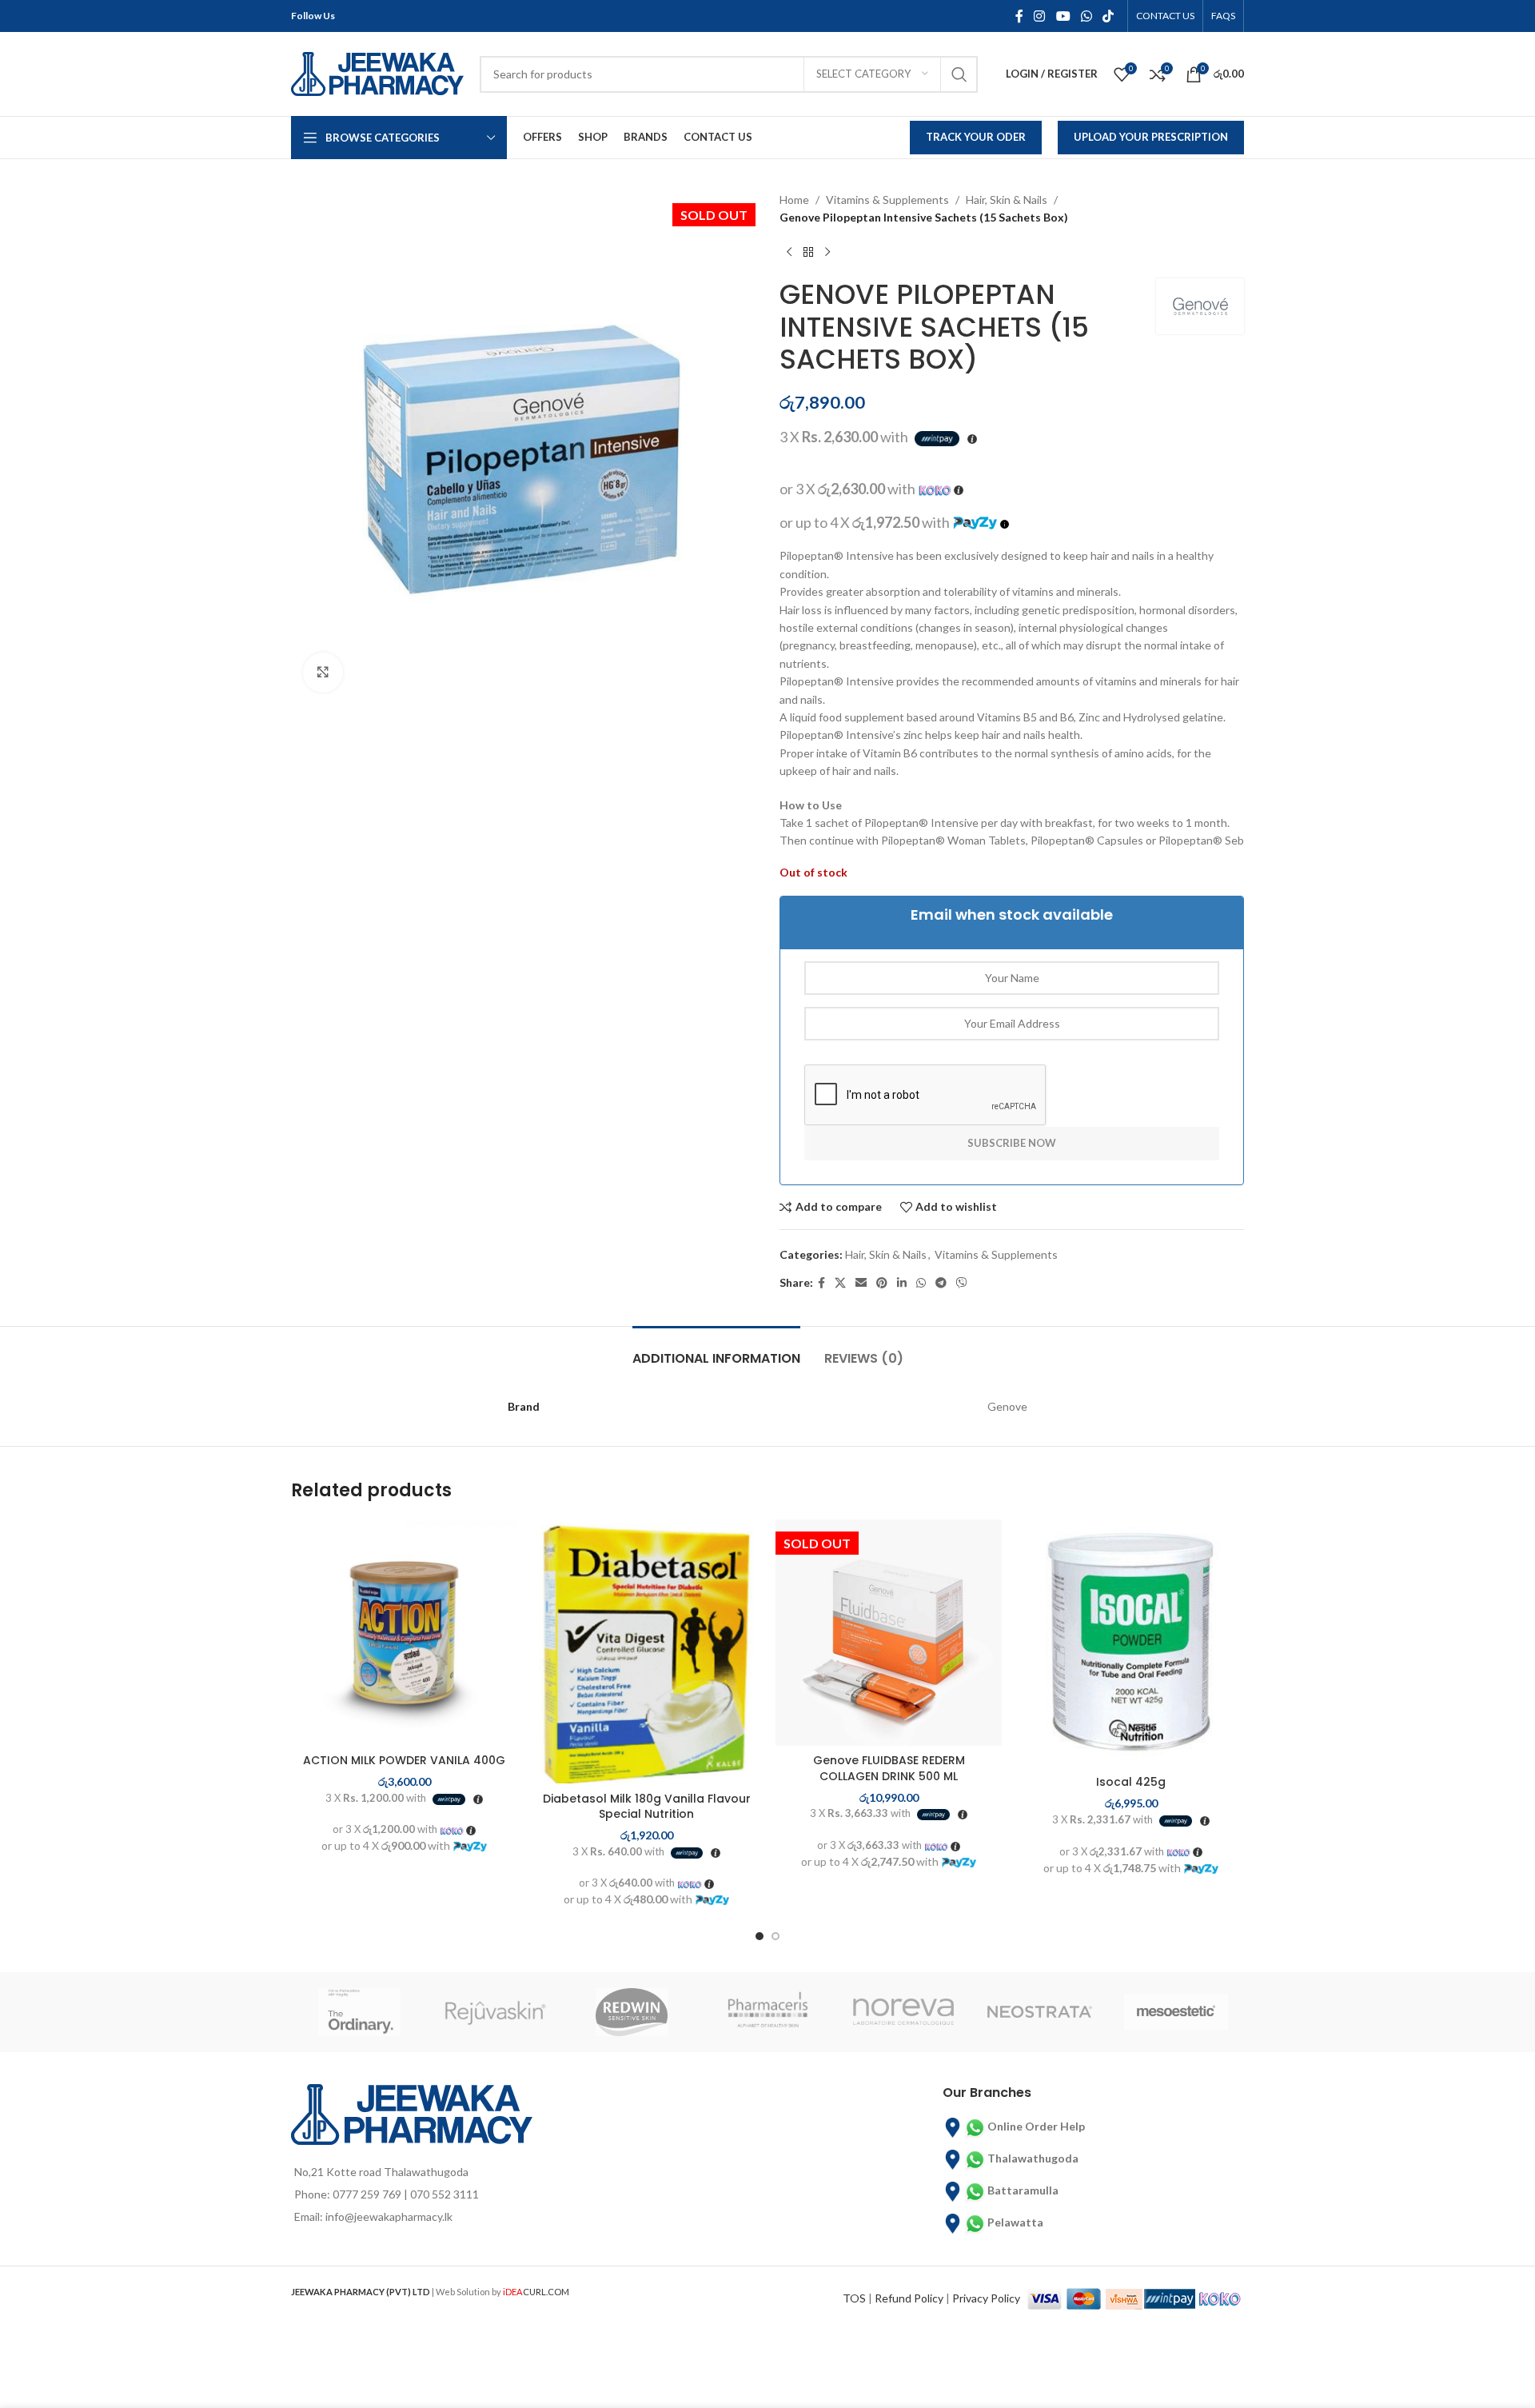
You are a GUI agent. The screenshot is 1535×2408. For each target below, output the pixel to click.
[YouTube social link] (1063, 16)
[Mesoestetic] (1176, 2012)
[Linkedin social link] (902, 1283)
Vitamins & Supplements (887, 200)
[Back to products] (808, 253)
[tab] (716, 1350)
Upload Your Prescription (1151, 137)
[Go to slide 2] (775, 1936)
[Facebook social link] (1019, 16)
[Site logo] (377, 72)
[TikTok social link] (1108, 16)
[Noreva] (903, 2012)
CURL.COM (536, 2292)
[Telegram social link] (941, 1283)
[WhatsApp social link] (1086, 16)
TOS (854, 2298)
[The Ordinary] (359, 2012)
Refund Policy (909, 2298)
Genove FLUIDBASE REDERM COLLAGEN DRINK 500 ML (889, 1768)
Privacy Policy (986, 2298)
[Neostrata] (1039, 2012)
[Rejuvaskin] (495, 2012)
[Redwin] (632, 2012)
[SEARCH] (959, 74)
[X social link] (840, 1283)
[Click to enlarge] (323, 673)
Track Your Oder (976, 137)
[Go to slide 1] (760, 1936)
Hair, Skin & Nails (1007, 200)
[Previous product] (789, 253)
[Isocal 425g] (1131, 1643)
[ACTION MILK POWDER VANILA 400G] (404, 1633)
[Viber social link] (962, 1283)
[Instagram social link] (1040, 16)
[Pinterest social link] (882, 1283)
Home (794, 200)
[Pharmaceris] (767, 2012)
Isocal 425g (1131, 1782)
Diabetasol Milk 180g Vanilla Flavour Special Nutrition (647, 1807)
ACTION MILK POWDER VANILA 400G (404, 1760)
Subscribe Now (1012, 1143)
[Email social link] (861, 1283)
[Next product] (827, 253)
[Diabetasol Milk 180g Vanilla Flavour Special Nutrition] (646, 1651)
